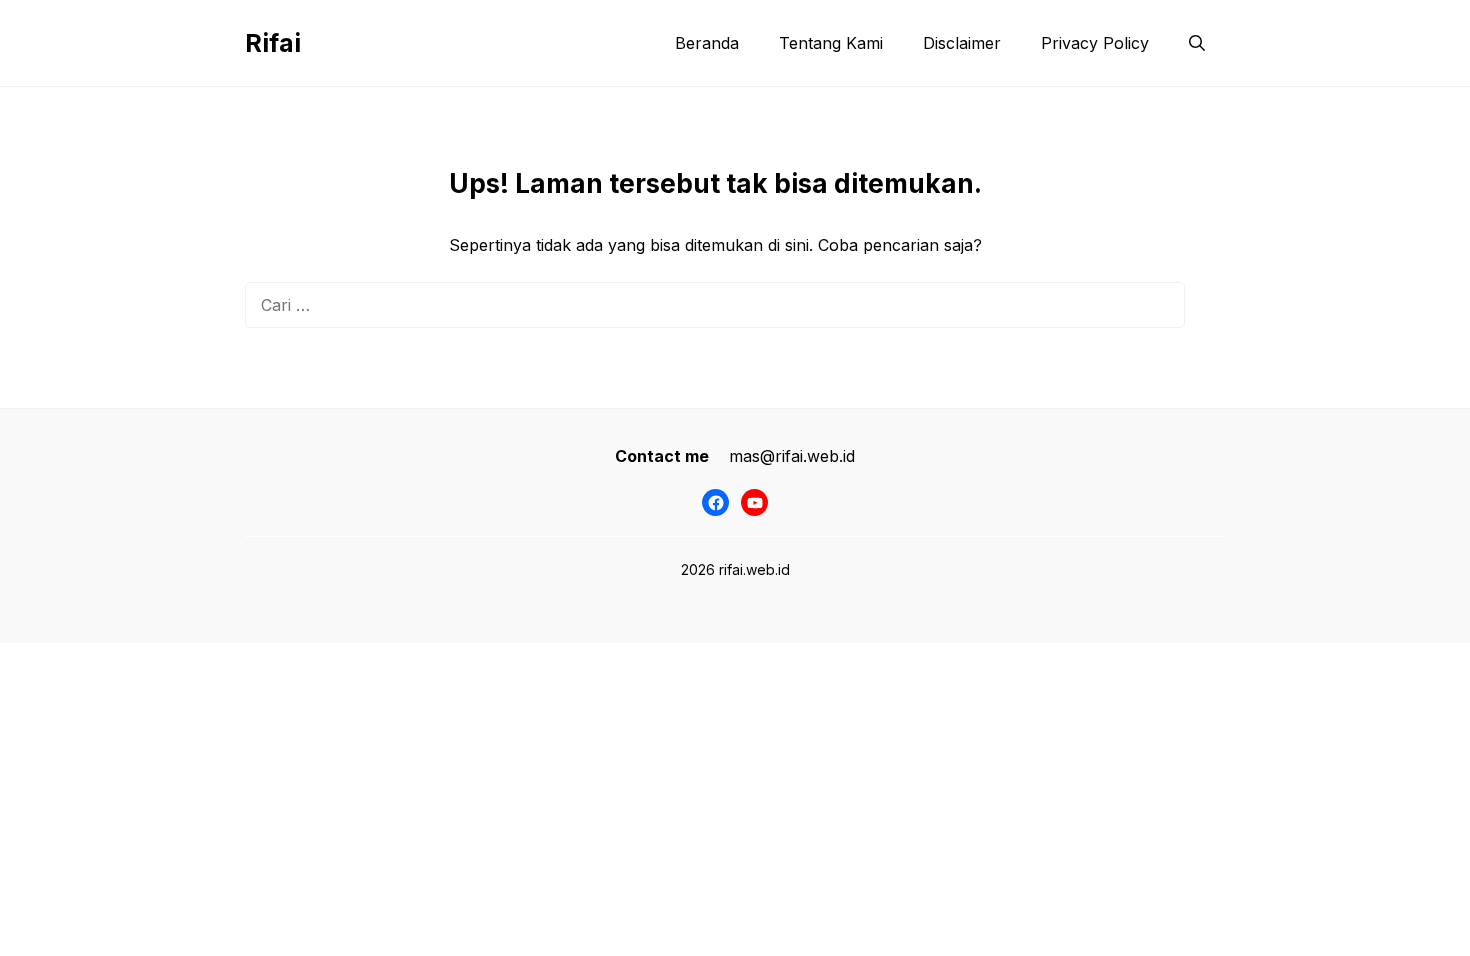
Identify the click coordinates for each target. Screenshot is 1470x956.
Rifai (273, 43)
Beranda (707, 43)
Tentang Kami (831, 43)
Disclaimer (962, 43)
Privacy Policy (1095, 43)
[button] (1197, 43)
